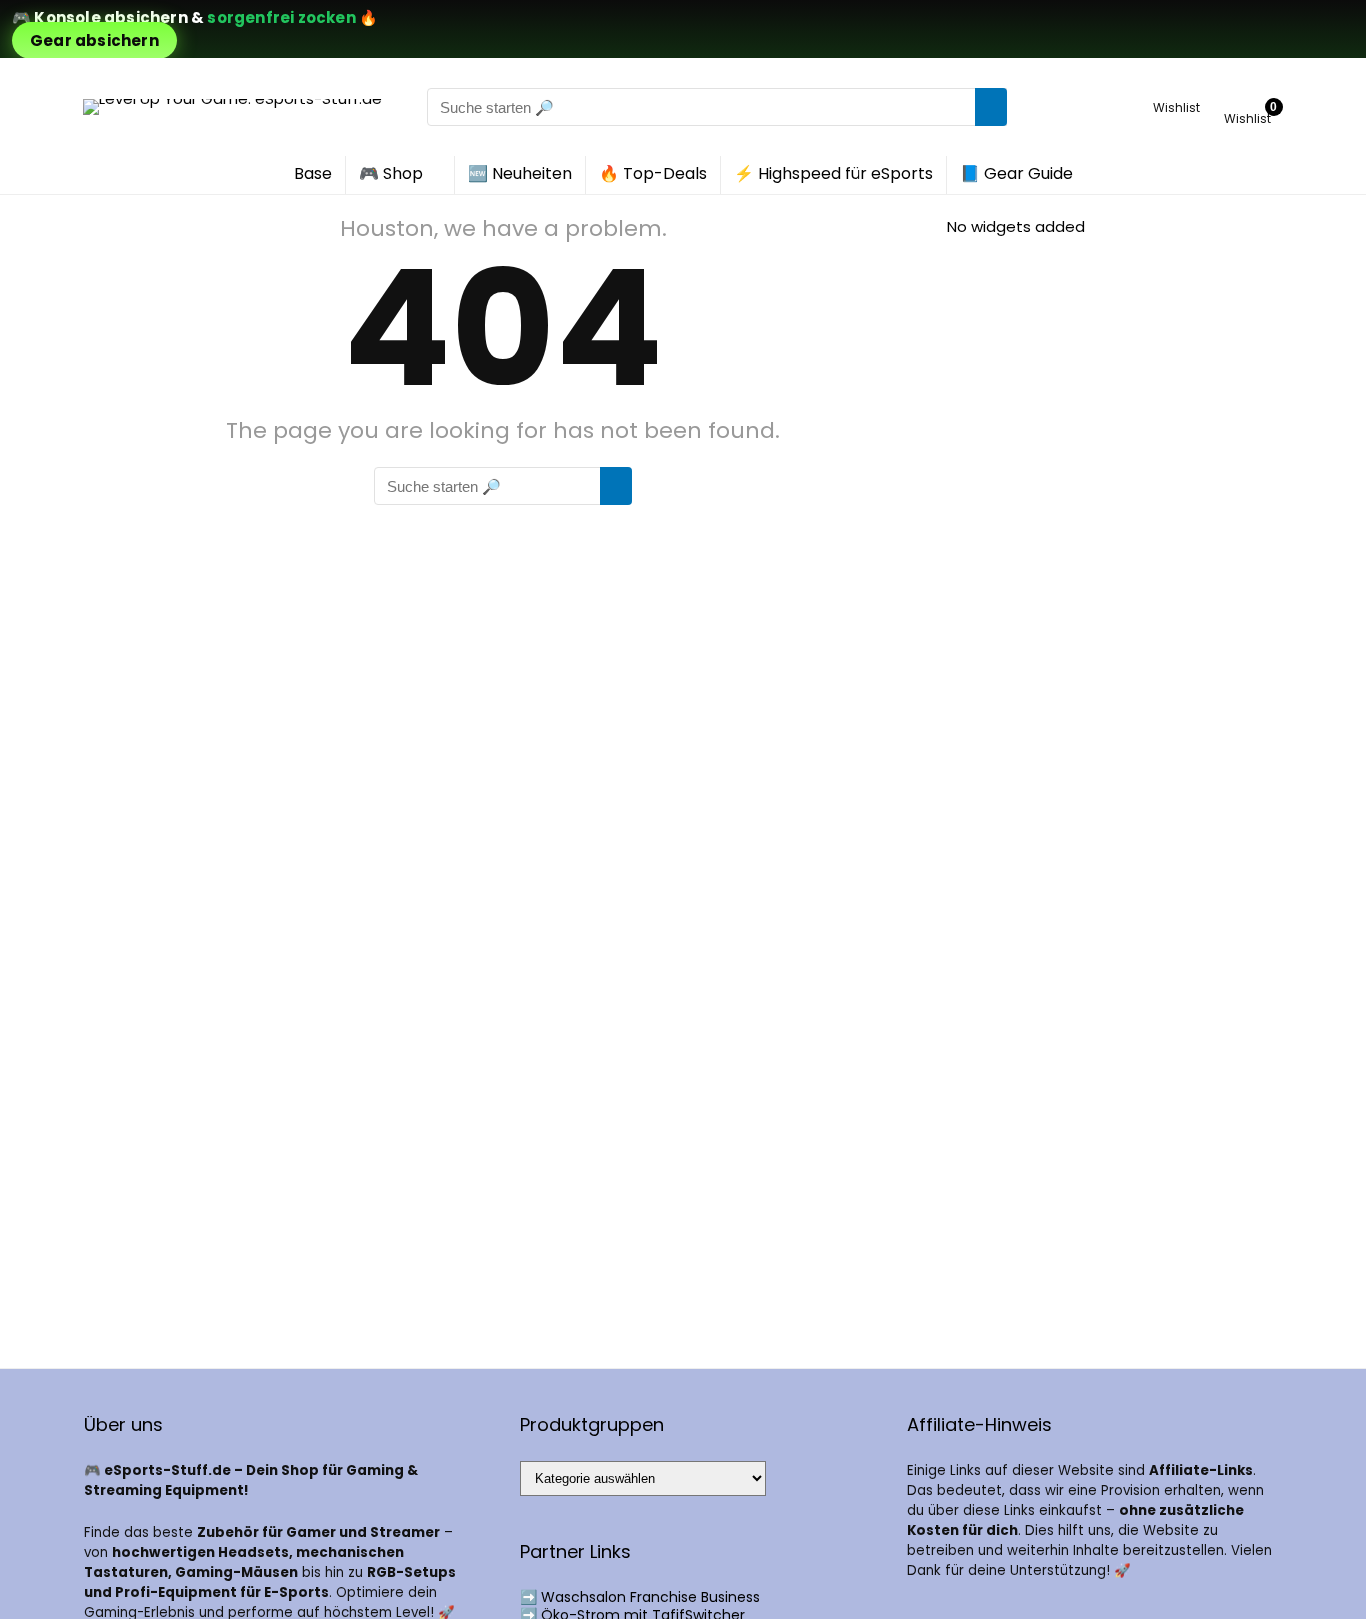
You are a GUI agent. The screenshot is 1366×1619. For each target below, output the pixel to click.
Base (313, 173)
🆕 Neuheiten (520, 173)
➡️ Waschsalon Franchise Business (640, 1597)
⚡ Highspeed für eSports (833, 173)
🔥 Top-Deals (653, 173)
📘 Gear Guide (1016, 173)
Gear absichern (94, 40)
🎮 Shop (391, 173)
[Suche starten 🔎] (991, 107)
